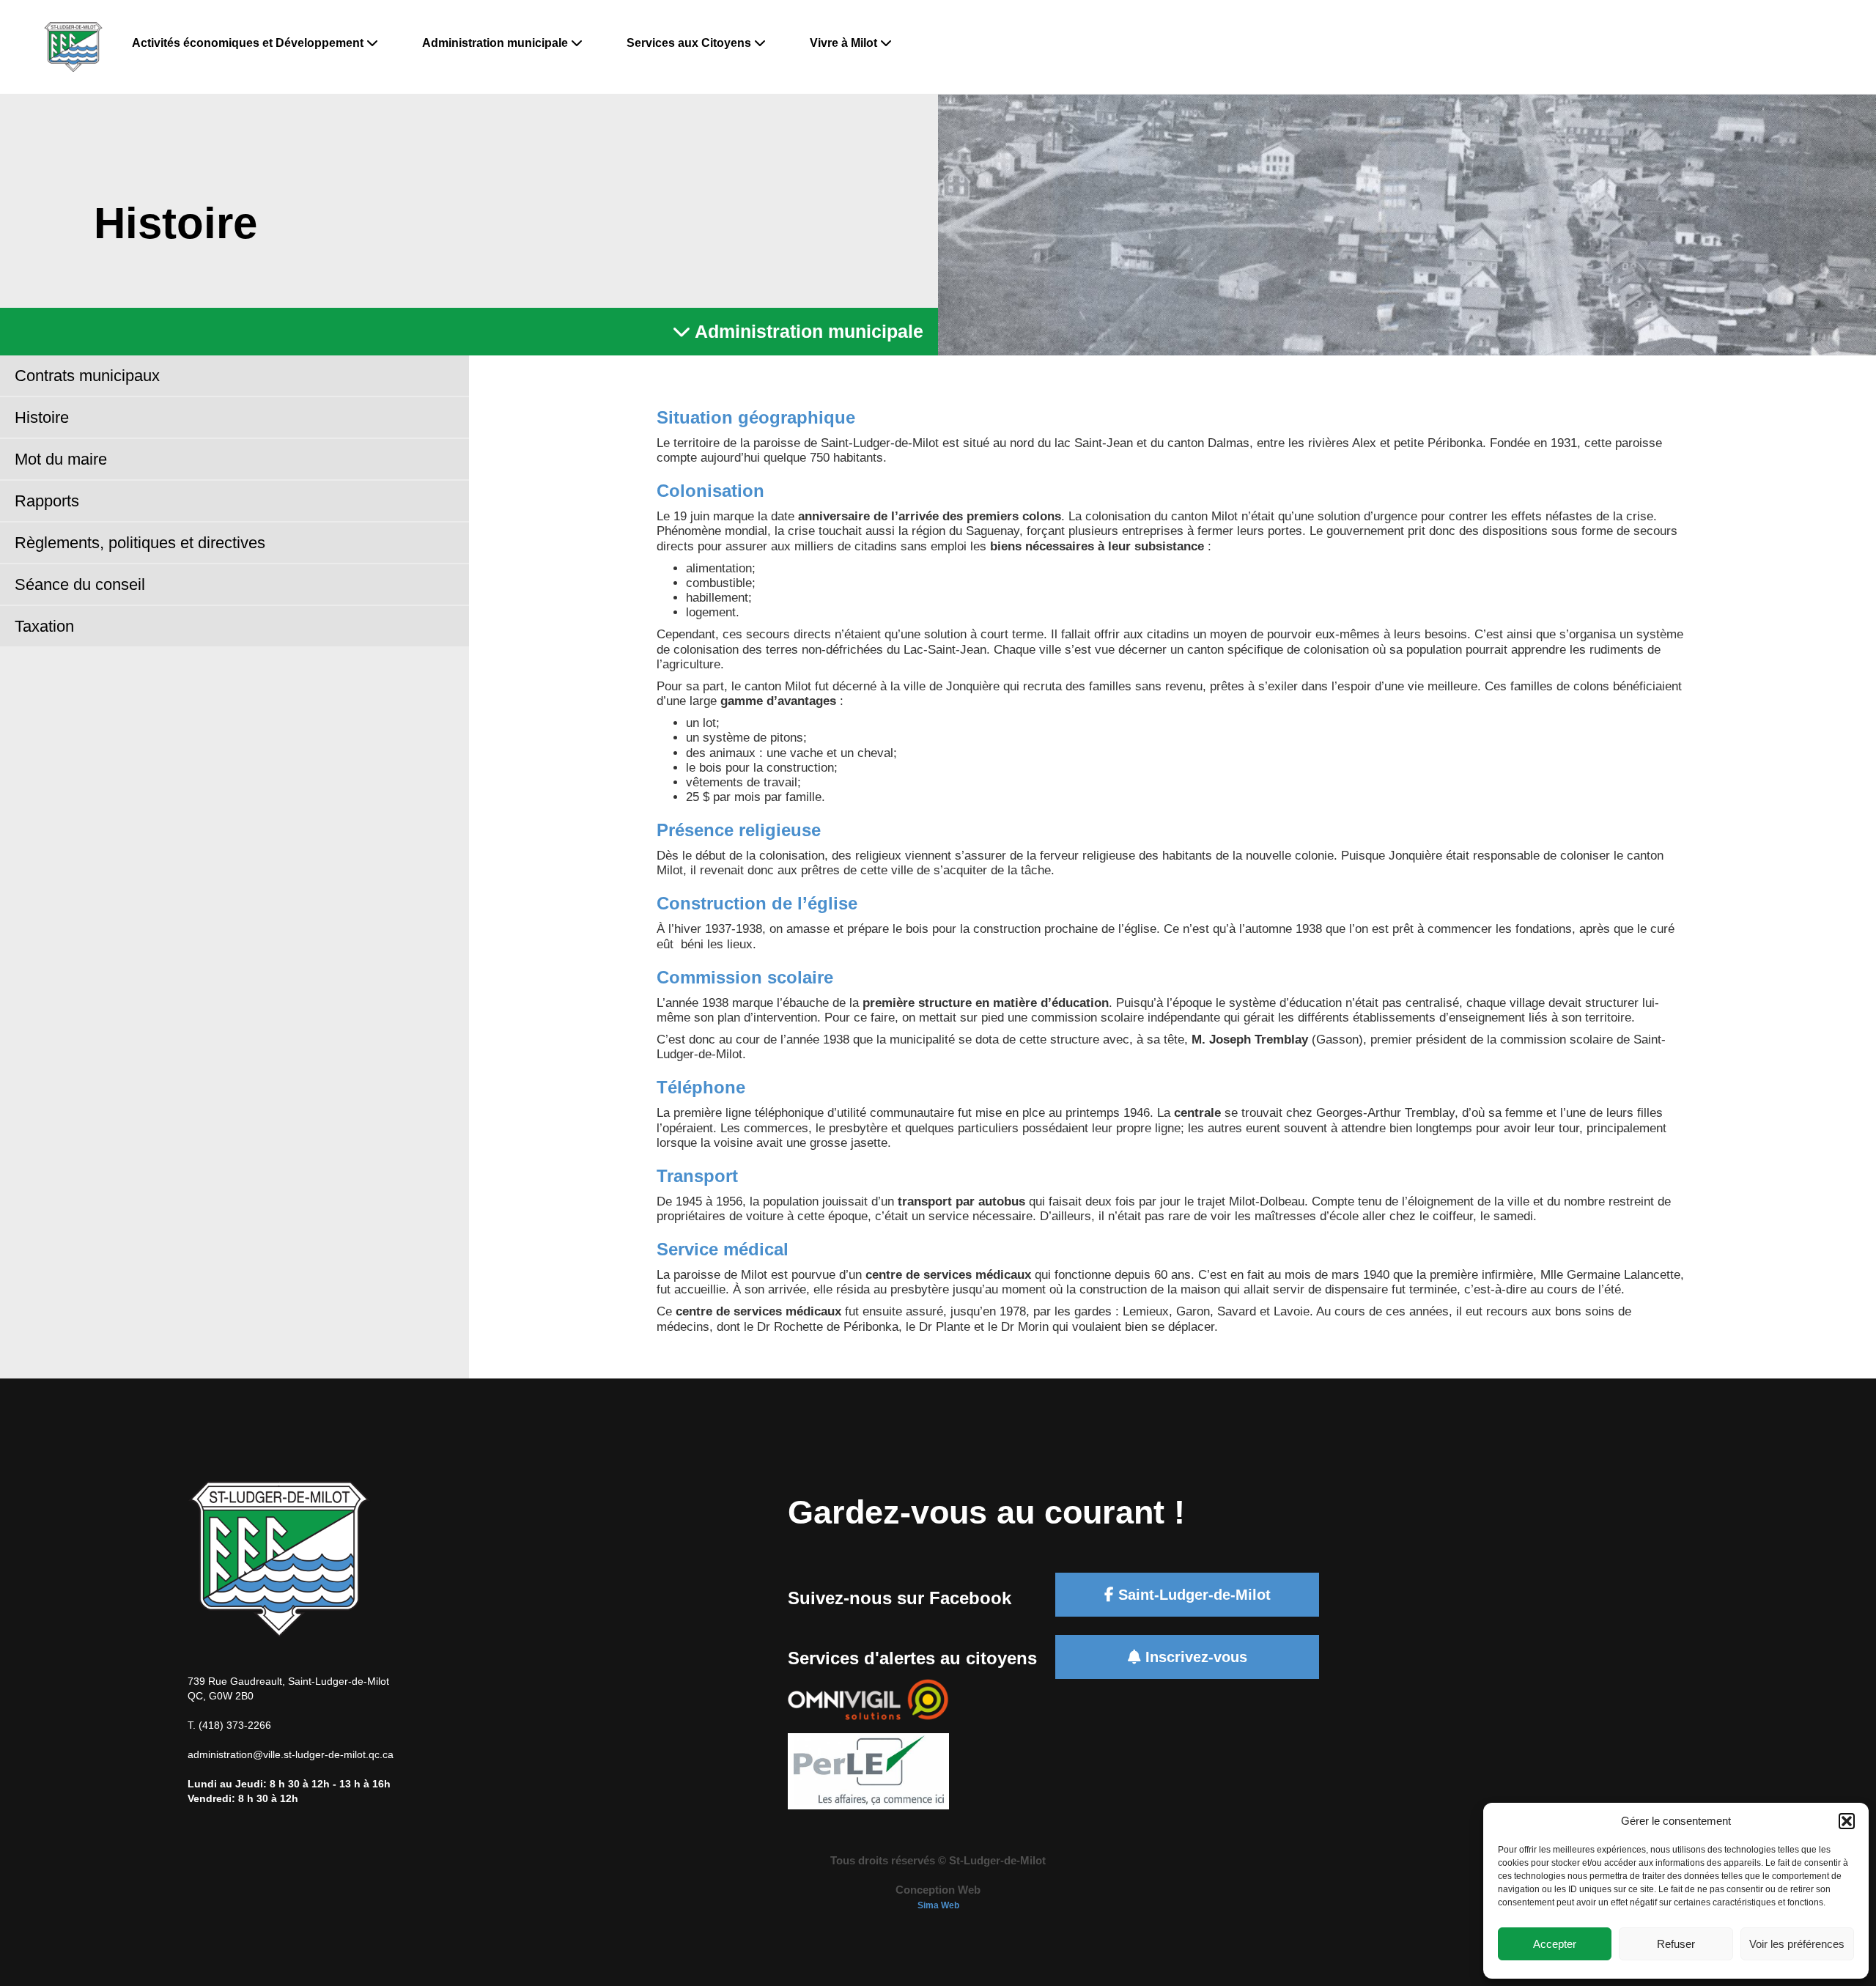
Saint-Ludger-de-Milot (1192, 1595)
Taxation (44, 626)
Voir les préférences (1797, 1944)
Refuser (1676, 1944)
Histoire (42, 417)
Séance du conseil (80, 584)
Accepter (1555, 1944)
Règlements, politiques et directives (140, 543)
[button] (1847, 1821)
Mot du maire (61, 459)
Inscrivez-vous (1194, 1657)
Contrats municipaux (87, 376)
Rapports (47, 501)
